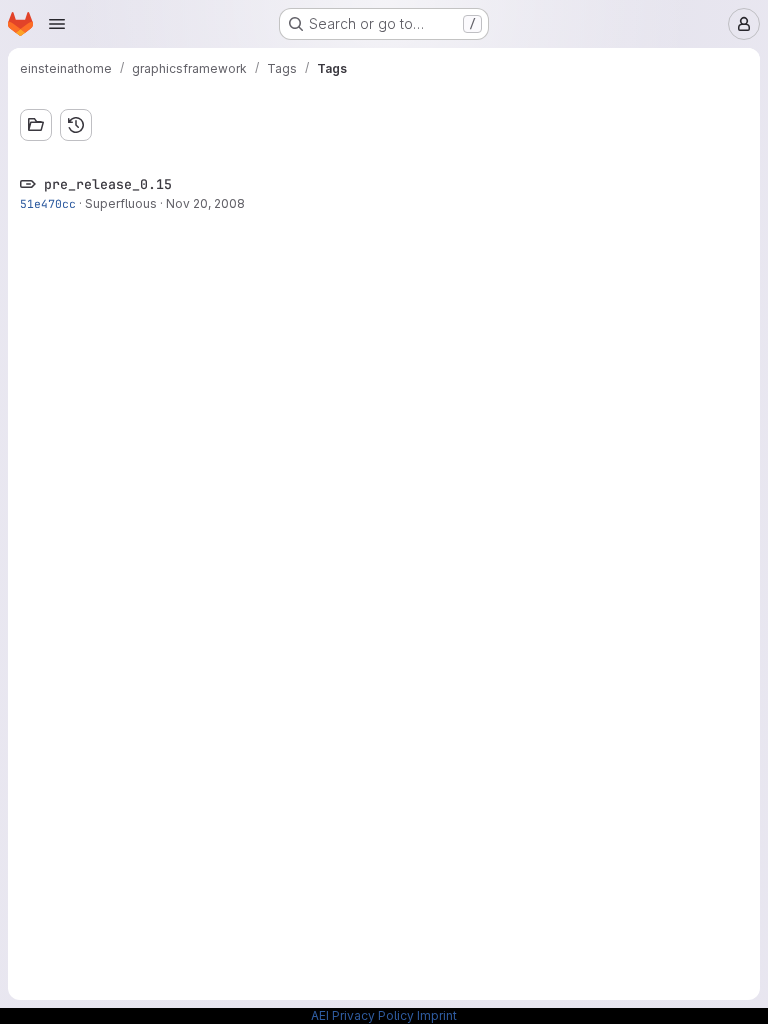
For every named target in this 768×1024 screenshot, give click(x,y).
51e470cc (48, 203)
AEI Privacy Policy (362, 1015)
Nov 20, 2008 (205, 203)
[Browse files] (36, 125)
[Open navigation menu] (57, 24)
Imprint (437, 1015)
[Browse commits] (76, 125)
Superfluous (121, 203)
